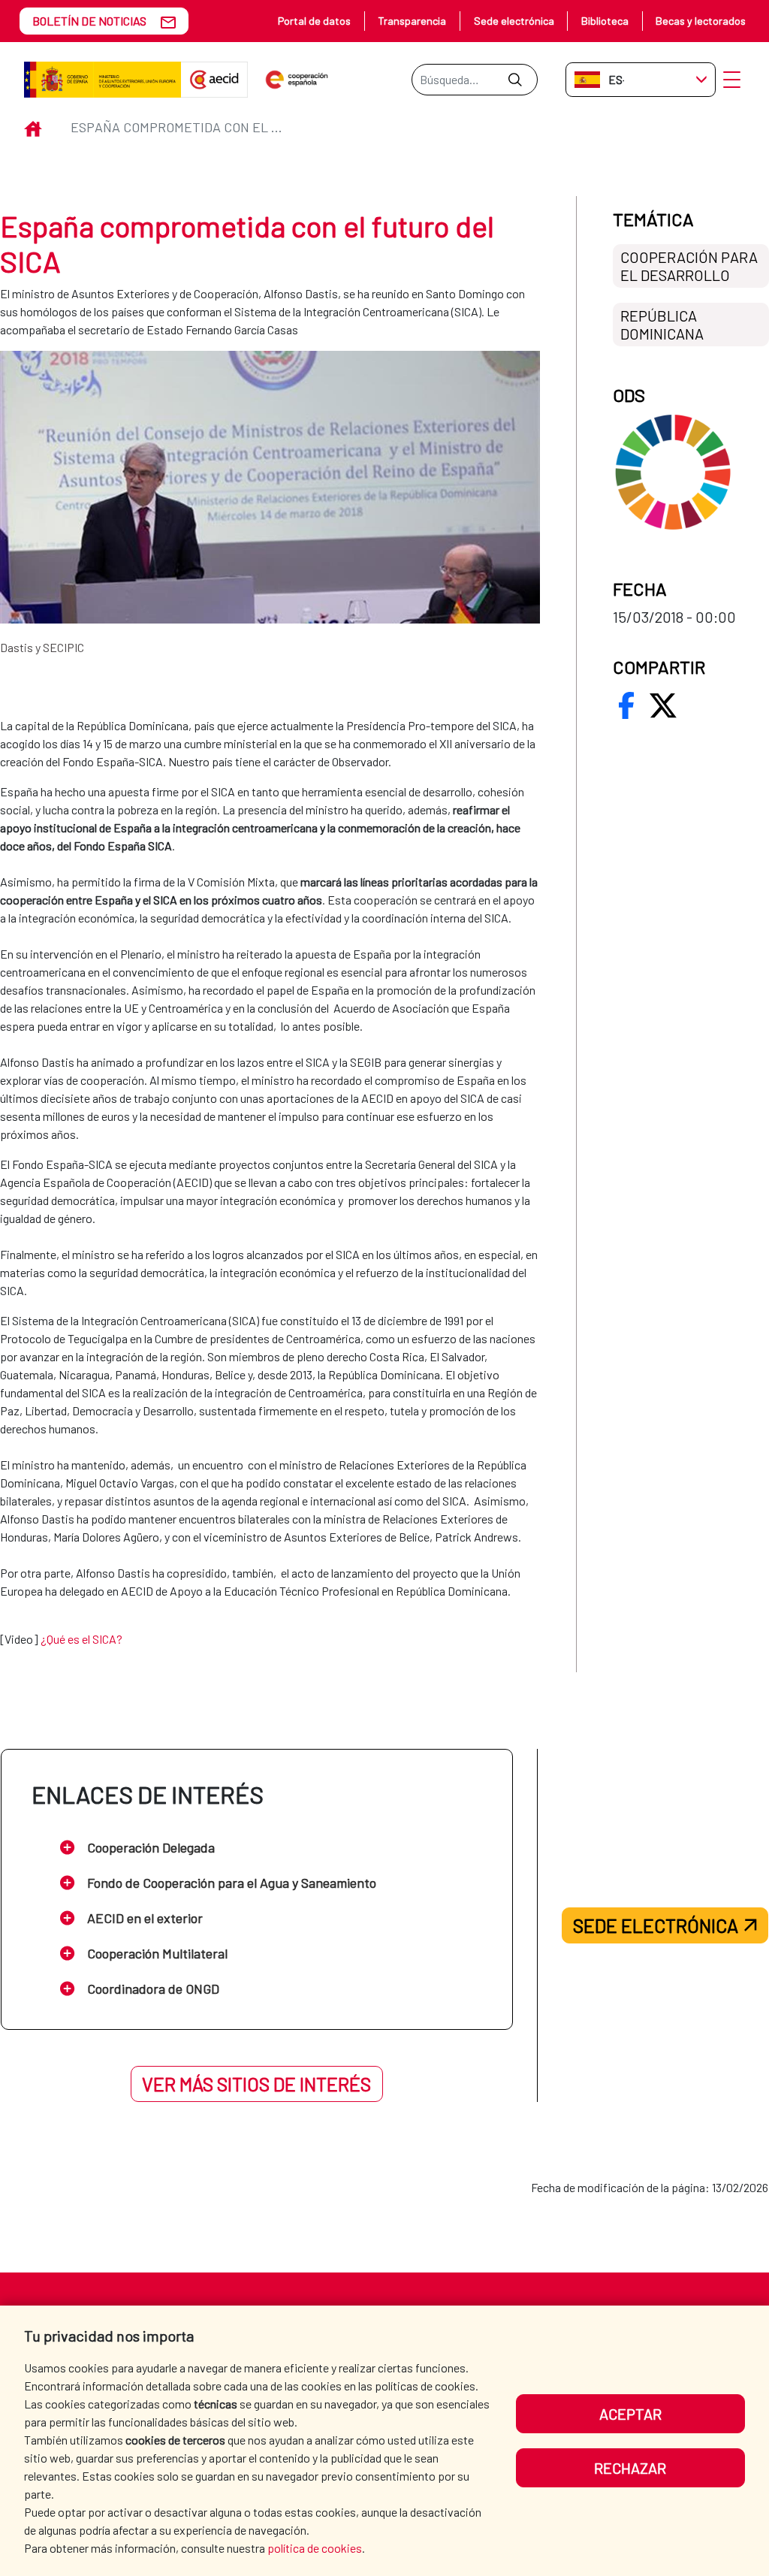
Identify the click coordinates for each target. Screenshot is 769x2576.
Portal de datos (314, 21)
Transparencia (412, 21)
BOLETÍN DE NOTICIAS (89, 21)
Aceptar (630, 2414)
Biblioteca (605, 21)
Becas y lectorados (701, 21)
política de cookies (315, 2548)
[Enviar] (515, 80)
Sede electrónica (514, 21)
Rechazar (630, 2468)
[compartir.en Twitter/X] (663, 705)
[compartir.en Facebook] (626, 705)
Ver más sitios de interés (256, 2084)
